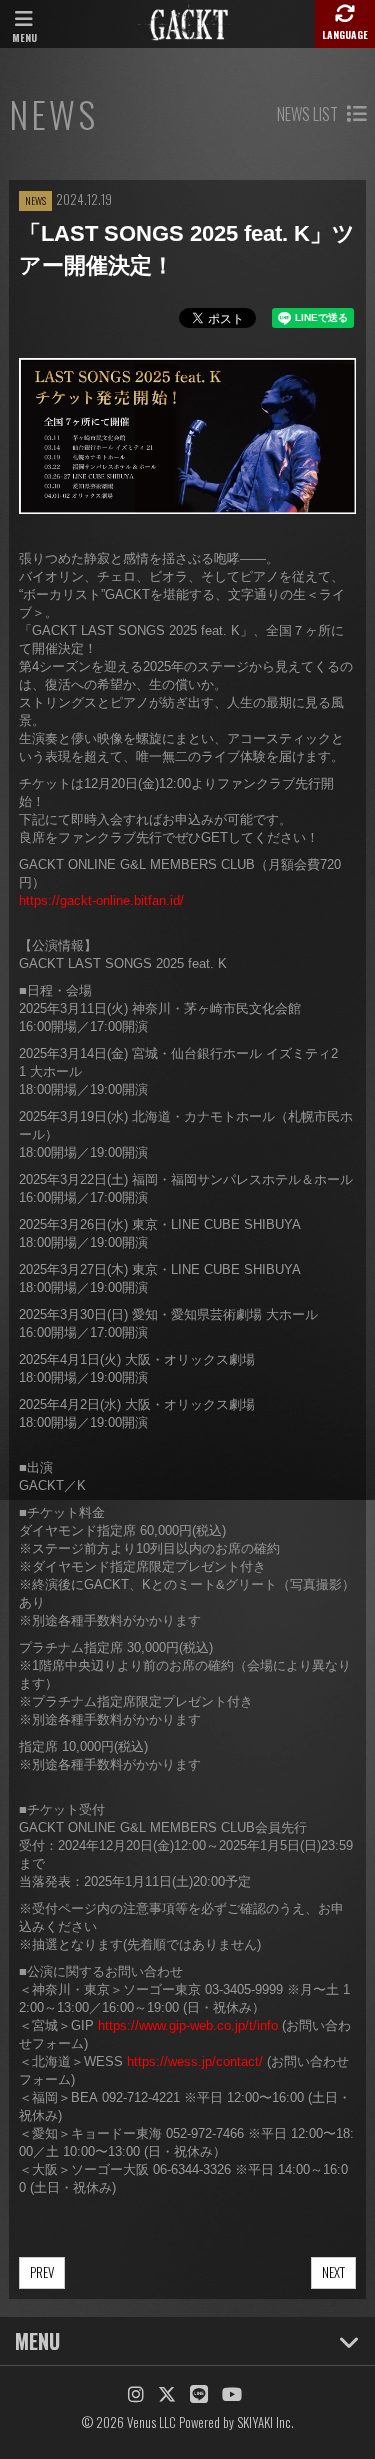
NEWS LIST (309, 114)
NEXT (333, 2272)
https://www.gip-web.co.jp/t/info (188, 2025)
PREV (42, 2272)
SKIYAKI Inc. (265, 2422)
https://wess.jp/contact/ (195, 2061)
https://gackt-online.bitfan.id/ (101, 900)
